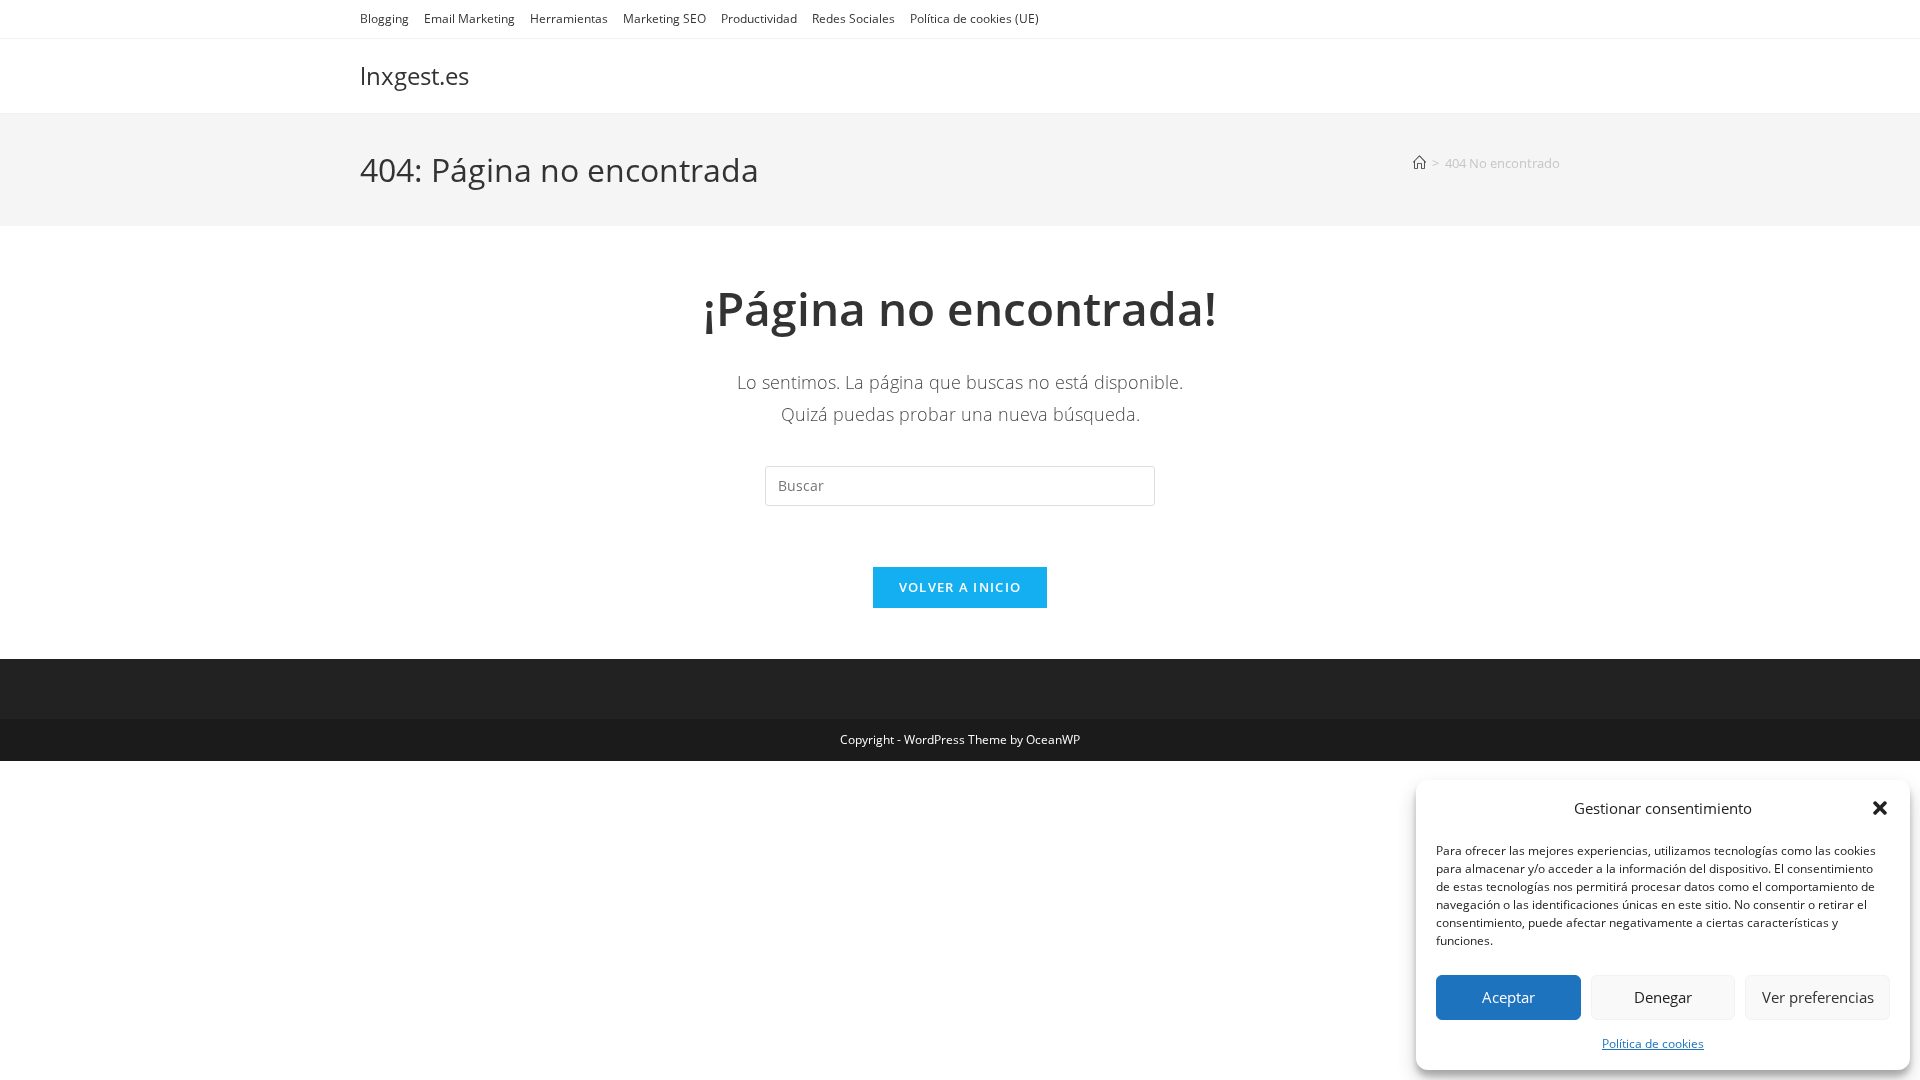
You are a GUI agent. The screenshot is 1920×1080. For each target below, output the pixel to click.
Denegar (1663, 997)
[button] (1880, 808)
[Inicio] (1419, 163)
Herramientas (569, 18)
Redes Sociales (853, 18)
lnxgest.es (414, 75)
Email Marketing (469, 18)
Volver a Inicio (960, 587)
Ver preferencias (1818, 997)
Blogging (384, 18)
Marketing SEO (664, 18)
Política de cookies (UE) (974, 18)
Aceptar (1508, 997)
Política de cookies (1653, 1043)
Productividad (759, 18)
